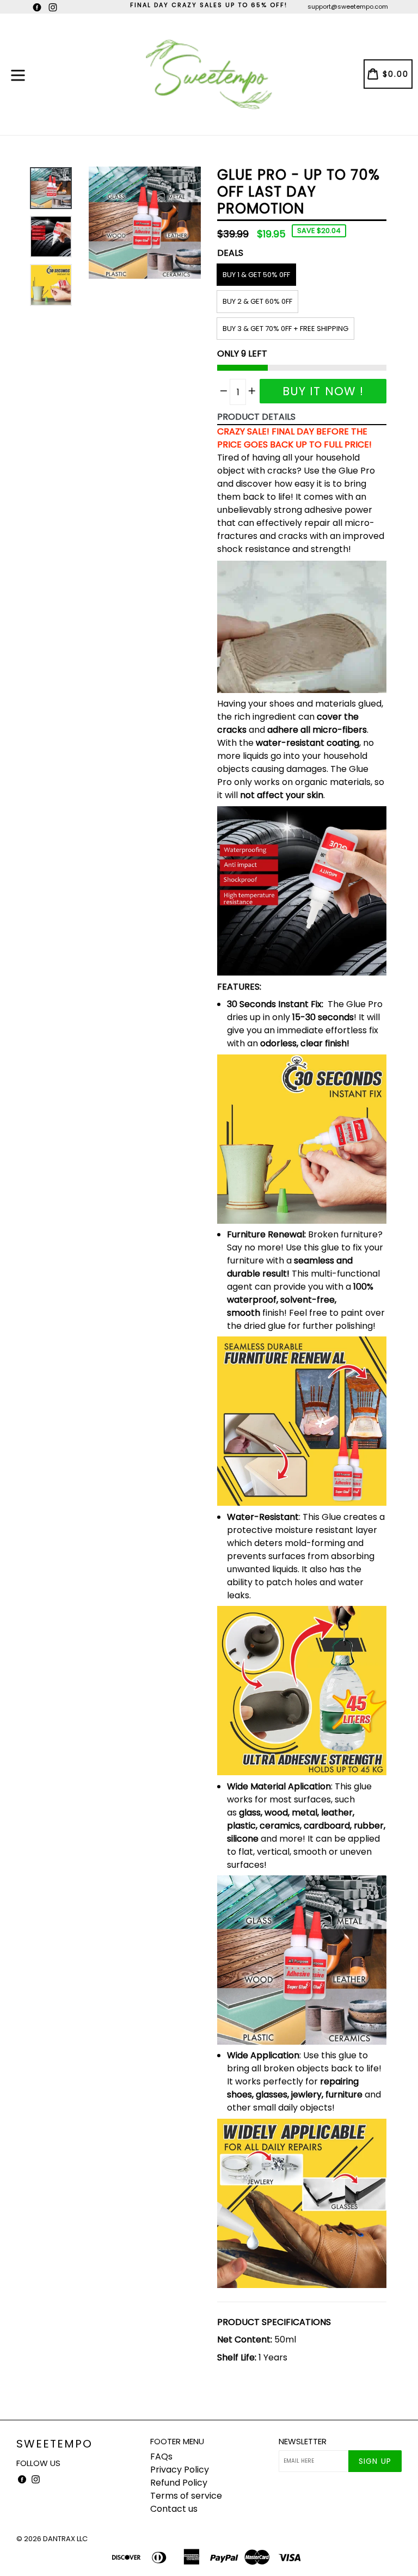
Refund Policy (179, 2483)
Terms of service (186, 2496)
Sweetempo (54, 2444)
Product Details (256, 417)
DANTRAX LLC (65, 2539)
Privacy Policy (180, 2470)
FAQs (161, 2457)
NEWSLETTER (303, 2442)
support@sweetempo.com (348, 7)
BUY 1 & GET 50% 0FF (256, 275)
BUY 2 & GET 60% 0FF (257, 301)
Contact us (174, 2509)
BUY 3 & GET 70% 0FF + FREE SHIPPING (285, 329)
